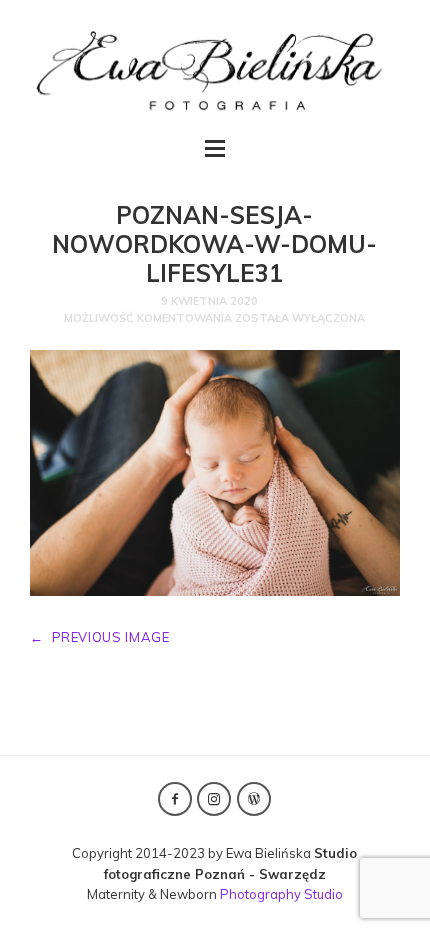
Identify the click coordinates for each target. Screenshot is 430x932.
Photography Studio (281, 894)
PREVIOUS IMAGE (100, 637)
